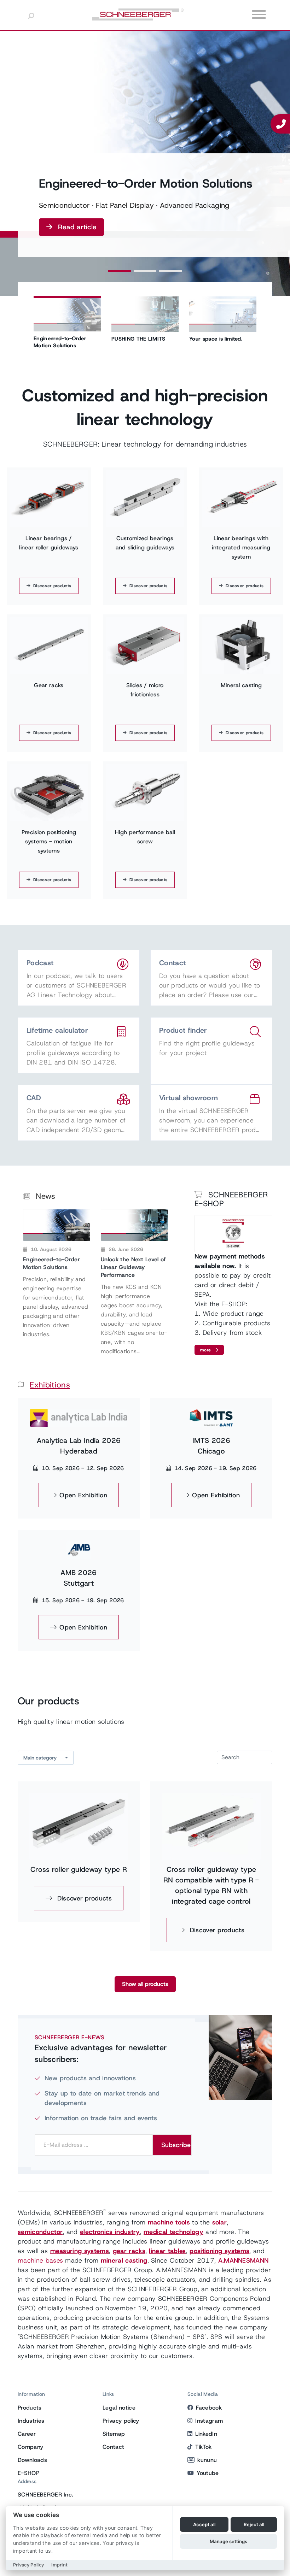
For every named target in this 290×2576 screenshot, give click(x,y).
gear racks (129, 2251)
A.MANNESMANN (243, 2260)
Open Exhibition (83, 1495)
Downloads (32, 2460)
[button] (120, 271)
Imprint (59, 2565)
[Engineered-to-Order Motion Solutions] (57, 1225)
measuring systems (80, 2251)
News (45, 1196)
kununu (207, 2460)
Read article (77, 227)
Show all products (145, 1984)
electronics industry (110, 2232)
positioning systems (219, 2251)
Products (30, 2408)
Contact (113, 2447)
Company (30, 2447)
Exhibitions (50, 1385)
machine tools (169, 2222)
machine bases (40, 2260)
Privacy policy (121, 2421)
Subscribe (176, 2145)
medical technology (173, 2232)
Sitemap (114, 2434)
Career (27, 2434)
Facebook (209, 2408)
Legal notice (119, 2408)
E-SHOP (28, 2473)
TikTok (203, 2447)
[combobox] (46, 1758)
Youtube (208, 2473)
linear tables (167, 2251)
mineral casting (124, 2260)
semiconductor (40, 2232)
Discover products (52, 586)
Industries (31, 2421)
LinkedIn (206, 2434)
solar (220, 2222)
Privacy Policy (28, 2565)
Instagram (209, 2421)
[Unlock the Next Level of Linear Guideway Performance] (134, 1225)
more (206, 1350)
